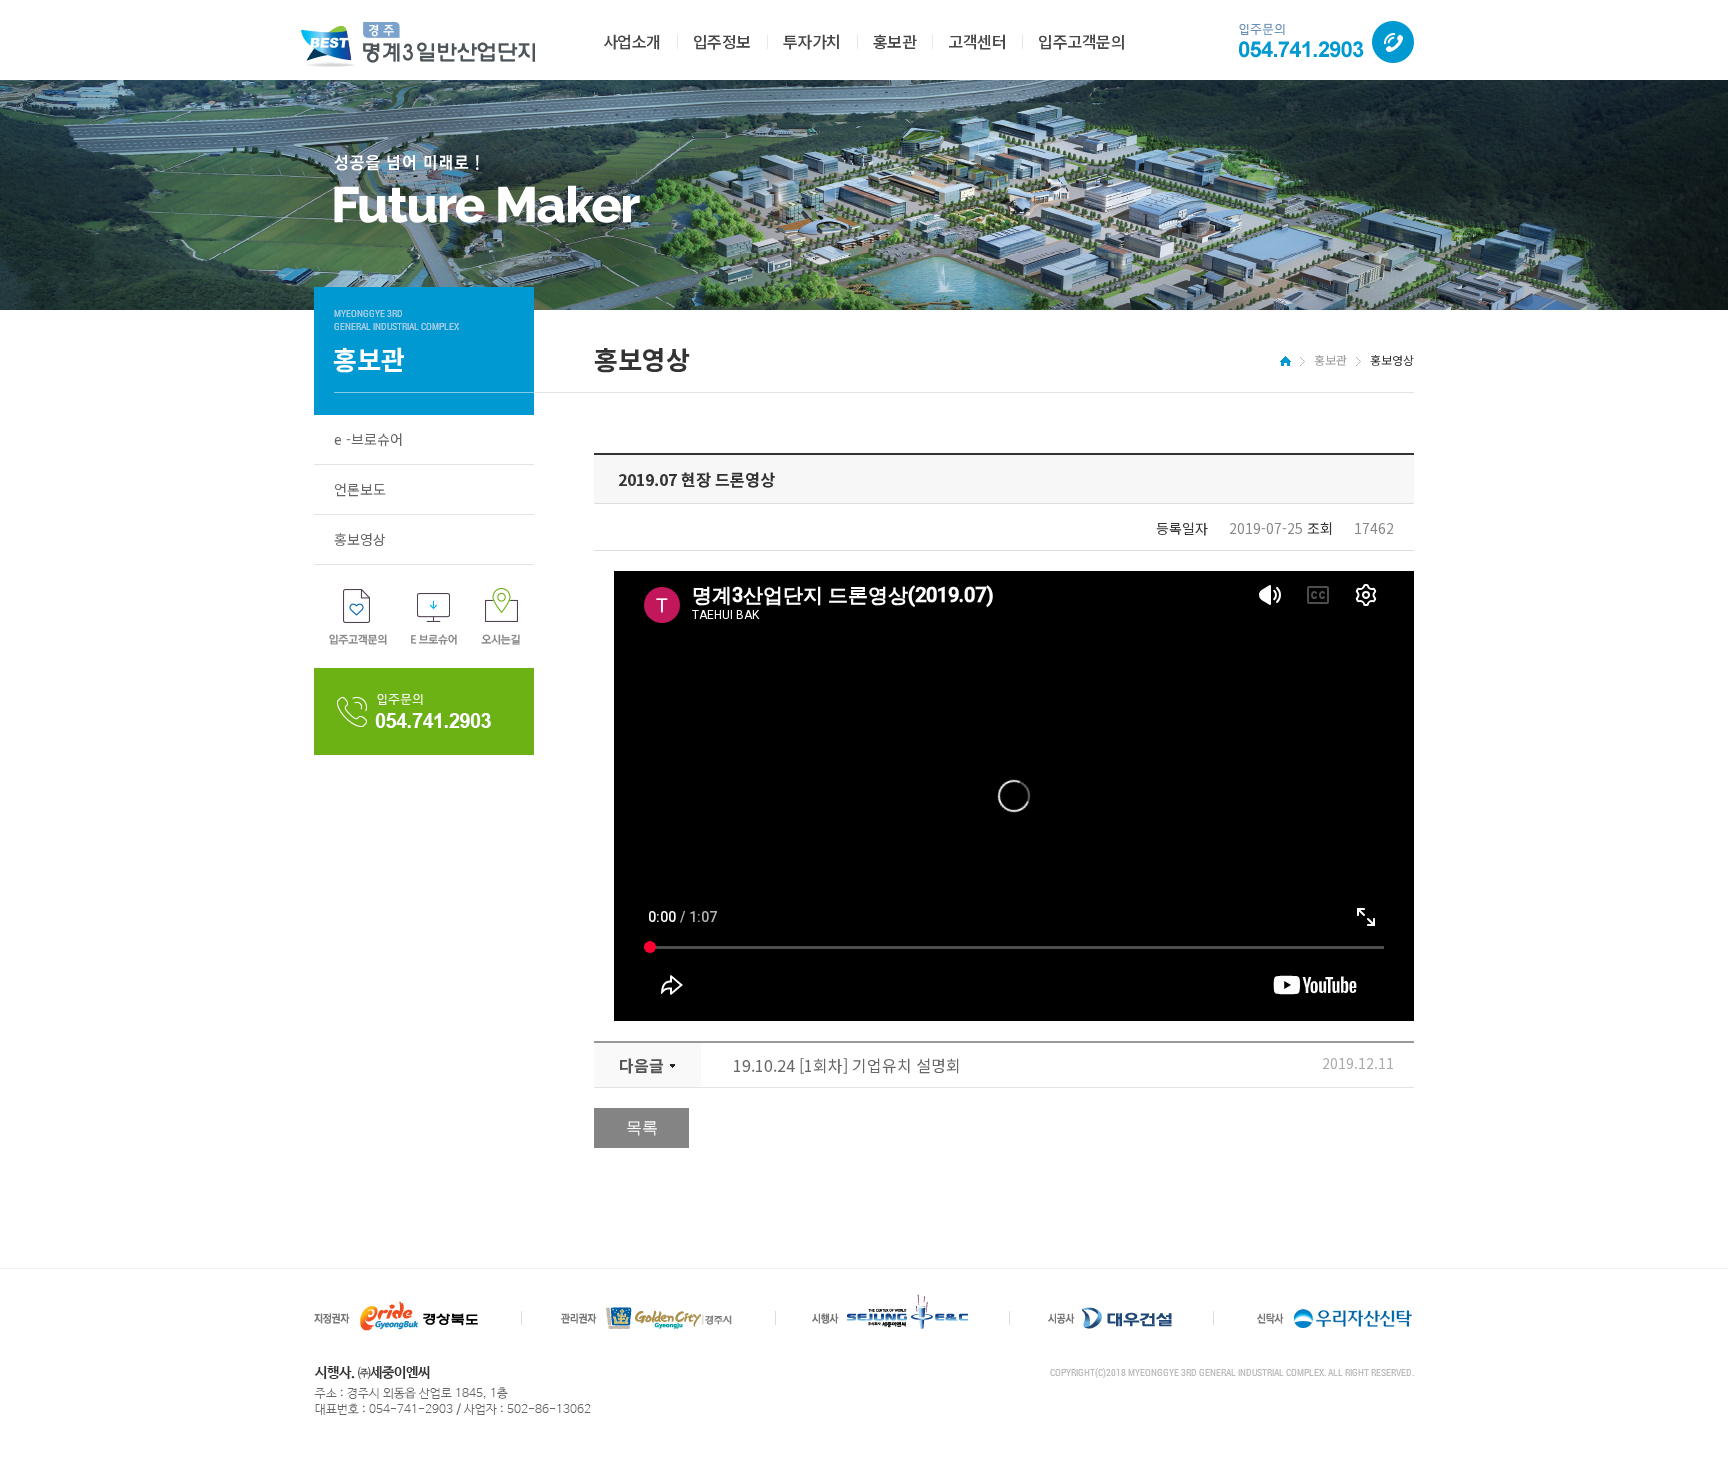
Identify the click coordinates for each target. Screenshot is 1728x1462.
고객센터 (977, 41)
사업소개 (632, 41)
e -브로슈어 (368, 439)
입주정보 (722, 41)
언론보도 (360, 489)
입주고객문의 (1081, 41)
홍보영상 (360, 539)
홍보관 (895, 41)
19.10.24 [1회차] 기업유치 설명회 (847, 1065)
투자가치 (812, 41)
